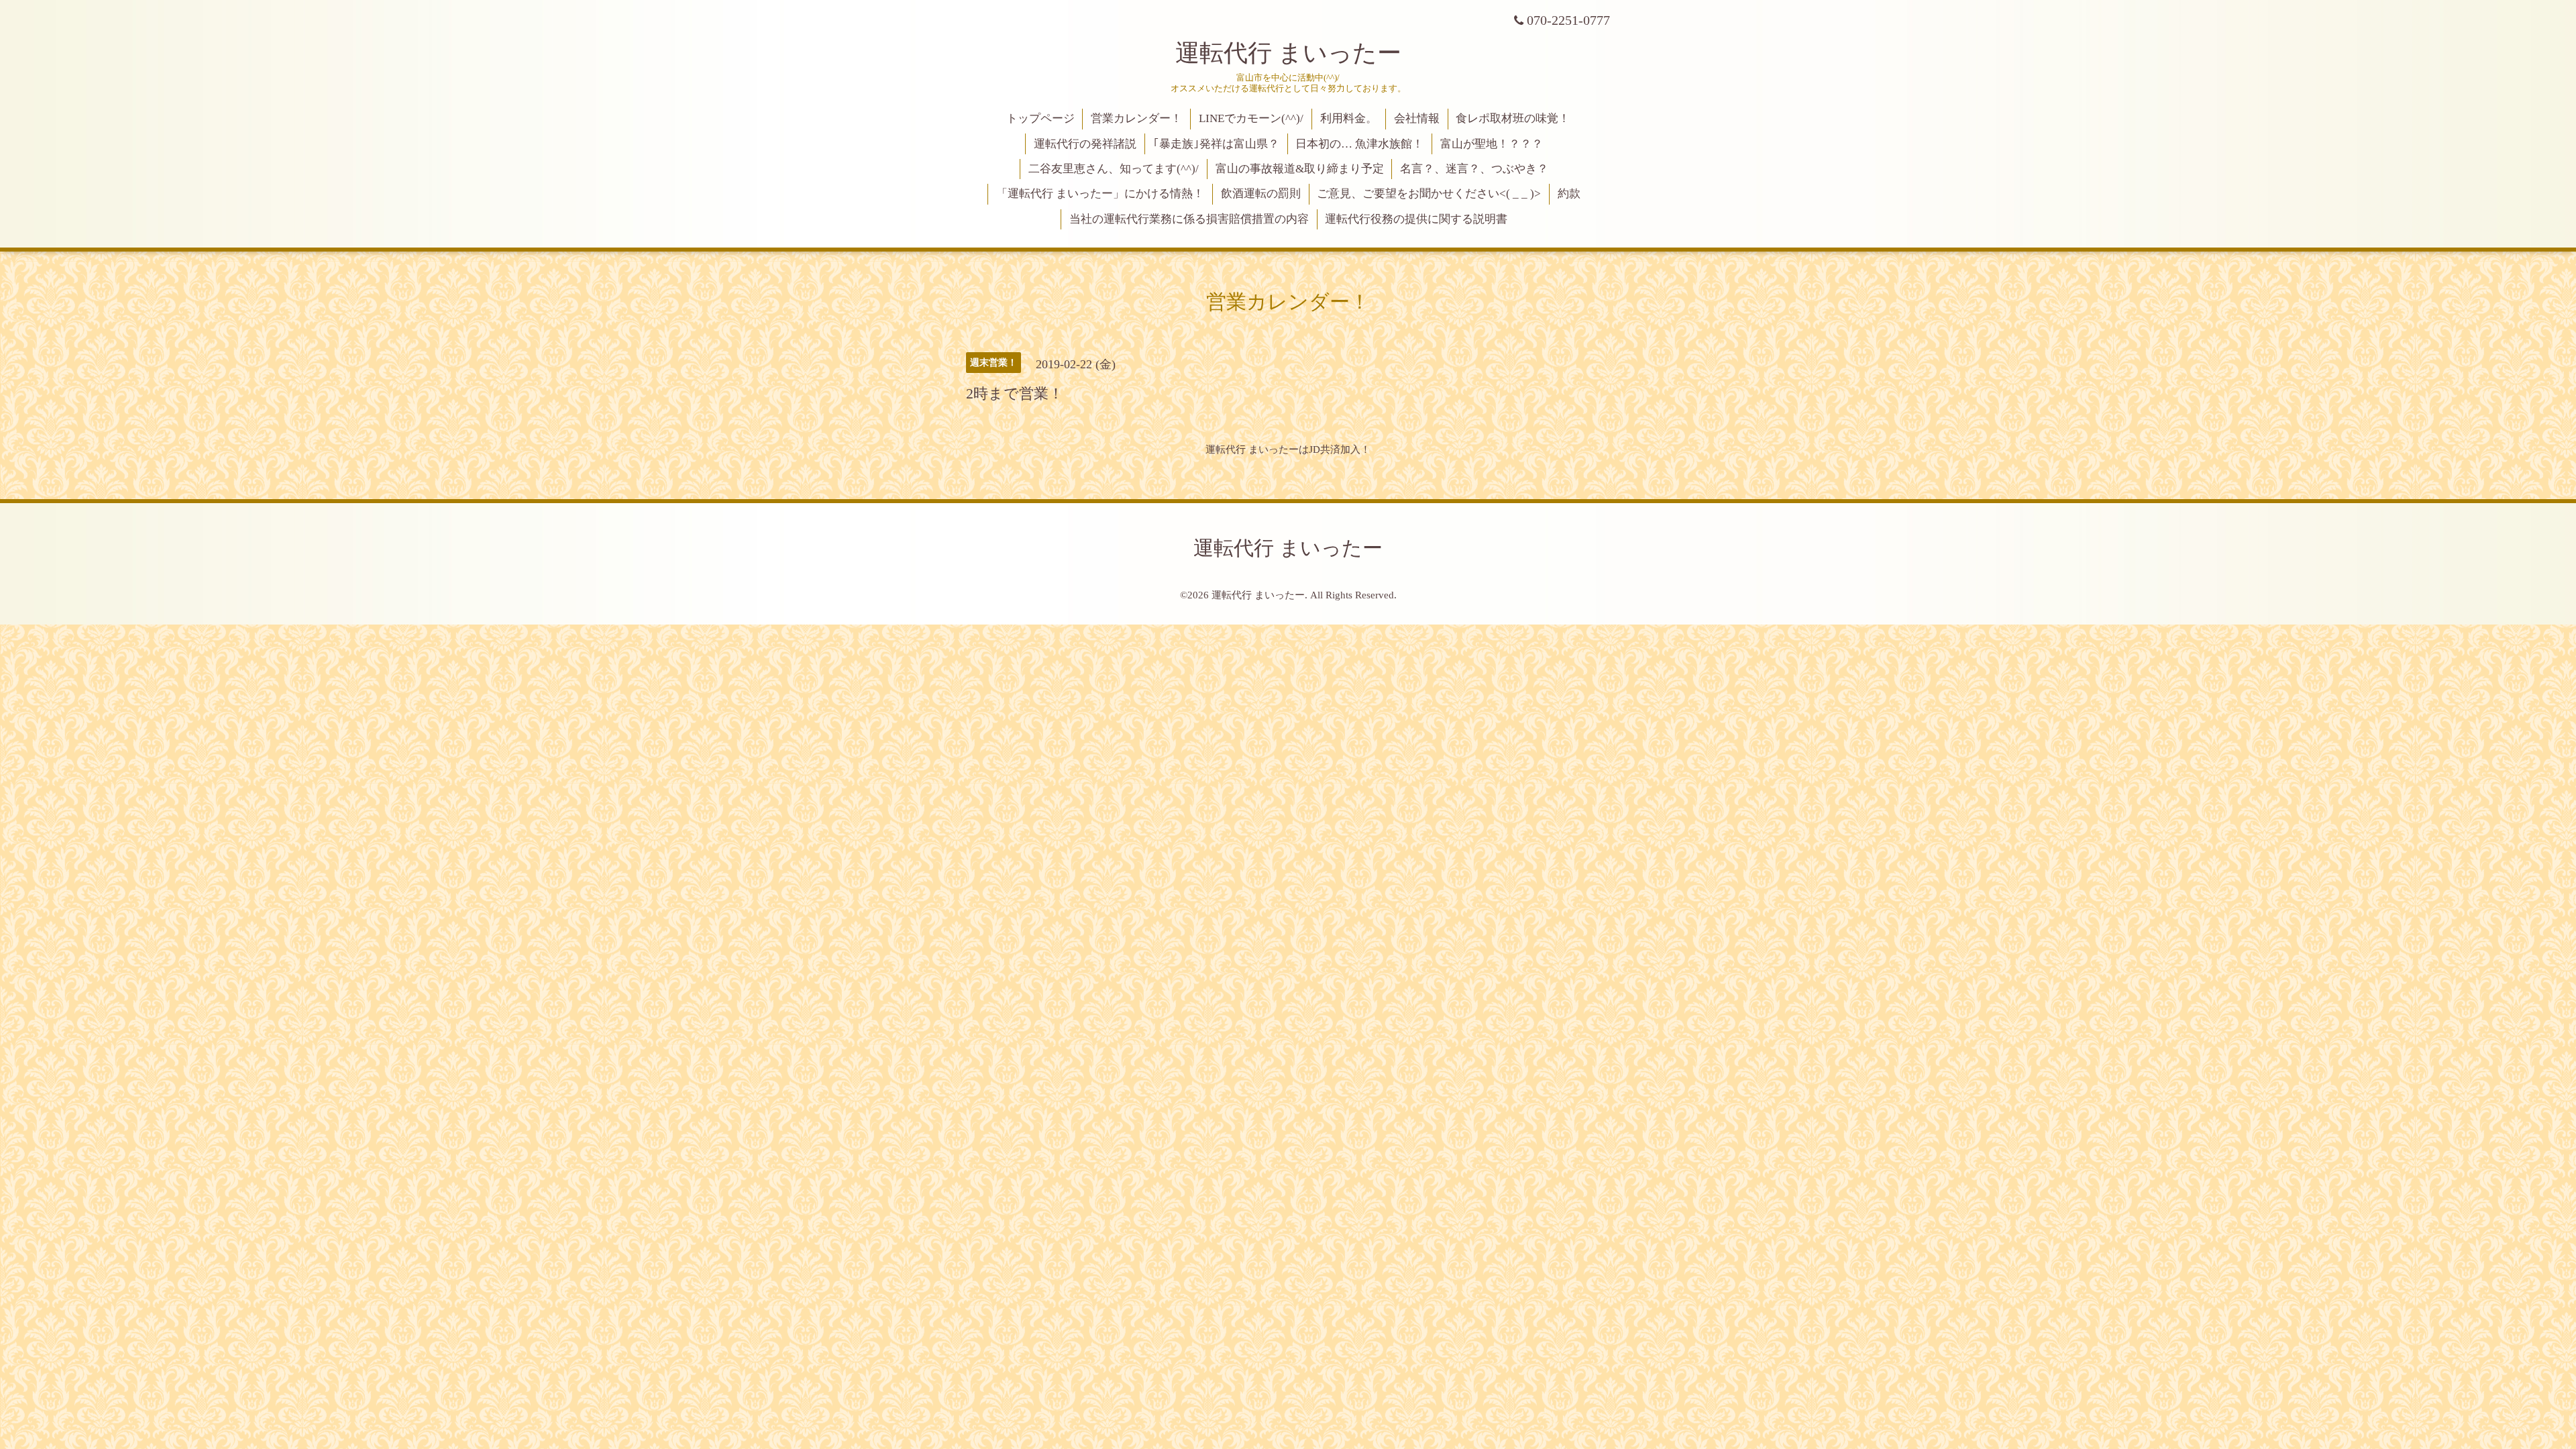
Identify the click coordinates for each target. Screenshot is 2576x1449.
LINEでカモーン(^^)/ (1251, 118)
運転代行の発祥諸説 (1085, 144)
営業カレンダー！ (1136, 118)
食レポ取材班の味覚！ (1513, 118)
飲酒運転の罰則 (1261, 194)
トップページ (1040, 118)
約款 (1569, 194)
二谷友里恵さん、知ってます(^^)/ (1114, 169)
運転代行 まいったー (1288, 53)
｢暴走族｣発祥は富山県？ (1216, 144)
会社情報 (1417, 118)
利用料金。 (1349, 118)
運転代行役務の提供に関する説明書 (1416, 219)
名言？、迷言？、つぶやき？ (1474, 169)
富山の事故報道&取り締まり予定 (1300, 169)
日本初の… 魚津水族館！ (1359, 144)
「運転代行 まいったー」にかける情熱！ (1100, 194)
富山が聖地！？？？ (1492, 144)
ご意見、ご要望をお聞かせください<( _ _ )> (1429, 194)
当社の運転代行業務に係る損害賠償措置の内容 (1189, 219)
